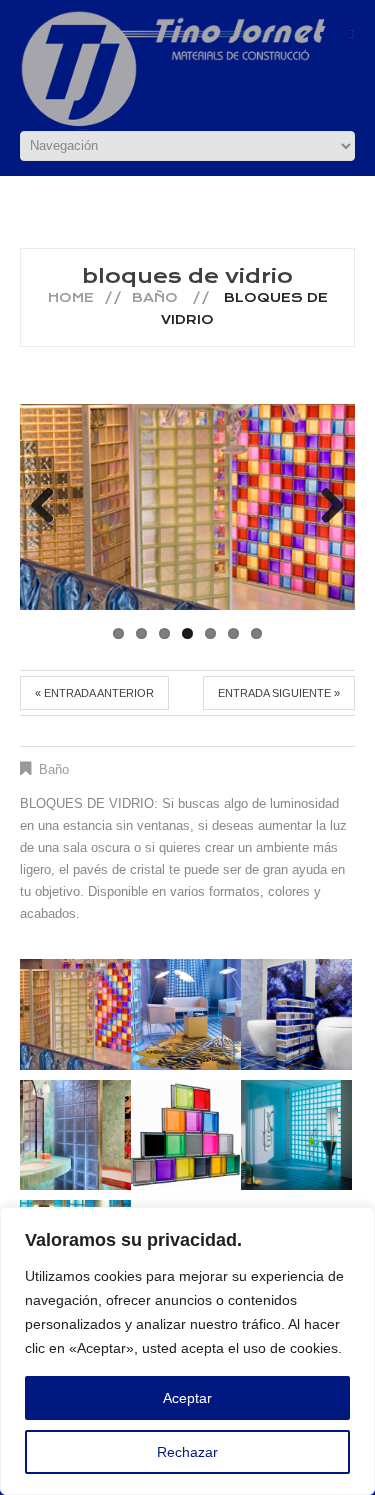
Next (325, 507)
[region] (187, 1351)
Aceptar (187, 1398)
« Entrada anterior (94, 693)
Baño (155, 297)
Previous (50, 507)
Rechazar (187, 1452)
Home (71, 297)
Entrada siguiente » (279, 693)
